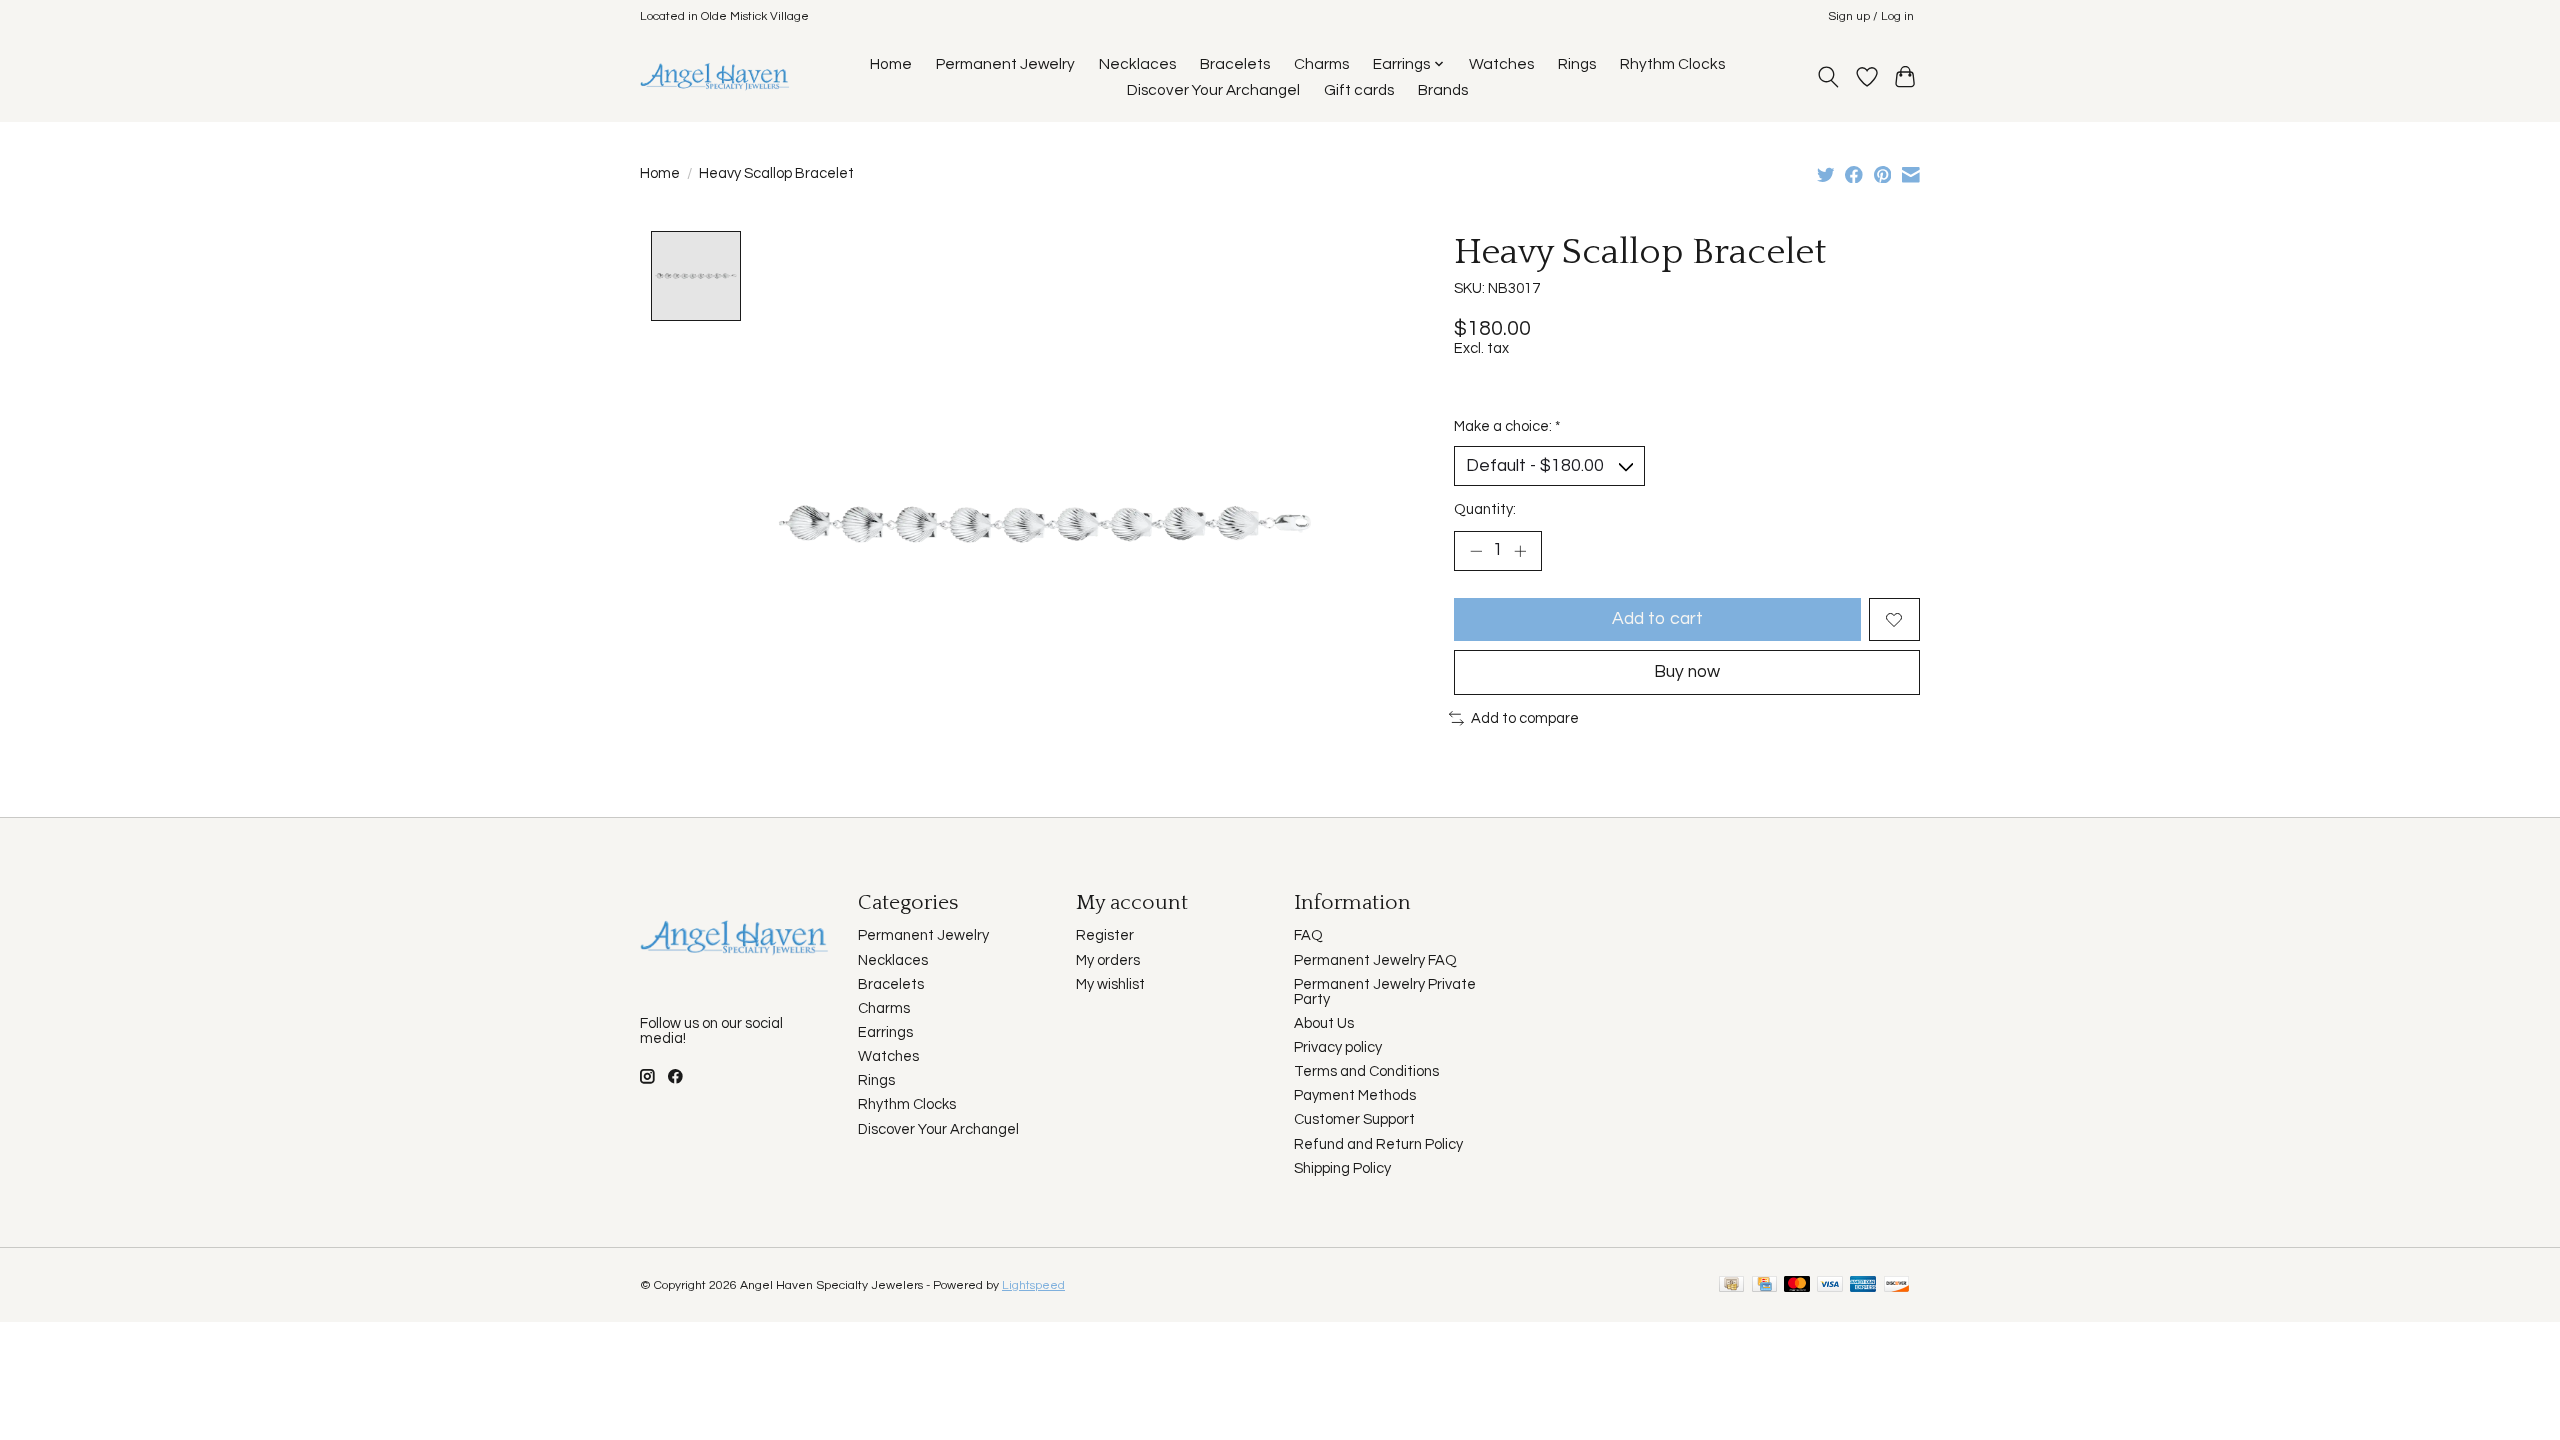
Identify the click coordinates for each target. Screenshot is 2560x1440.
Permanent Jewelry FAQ (1375, 960)
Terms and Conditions (1366, 1071)
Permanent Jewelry (1005, 64)
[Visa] (1830, 1285)
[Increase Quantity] (1520, 551)
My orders (1108, 960)
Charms (1321, 64)
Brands (1443, 90)
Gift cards (1359, 90)
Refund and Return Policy (1378, 1144)
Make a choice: (1507, 426)
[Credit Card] (1764, 1285)
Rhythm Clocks (1672, 64)
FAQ (1308, 935)
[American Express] (1863, 1285)
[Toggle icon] (1828, 77)
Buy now (1687, 672)
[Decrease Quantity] (1476, 551)
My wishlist (1110, 984)
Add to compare (1525, 718)
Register (1105, 935)
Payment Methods (1355, 1095)
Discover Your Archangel (1213, 90)
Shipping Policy (1342, 1168)
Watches (1501, 64)
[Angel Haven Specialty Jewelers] (715, 76)
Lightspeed (1033, 1285)
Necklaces (1137, 64)
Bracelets (1235, 64)
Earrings (885, 1032)
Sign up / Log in (1871, 16)
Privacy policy (1338, 1047)
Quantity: (1485, 509)
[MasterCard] (1797, 1285)
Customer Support (1354, 1119)
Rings (1577, 64)
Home (891, 64)
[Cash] (1731, 1285)
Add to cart (1657, 619)
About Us (1324, 1023)
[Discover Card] (1897, 1285)
